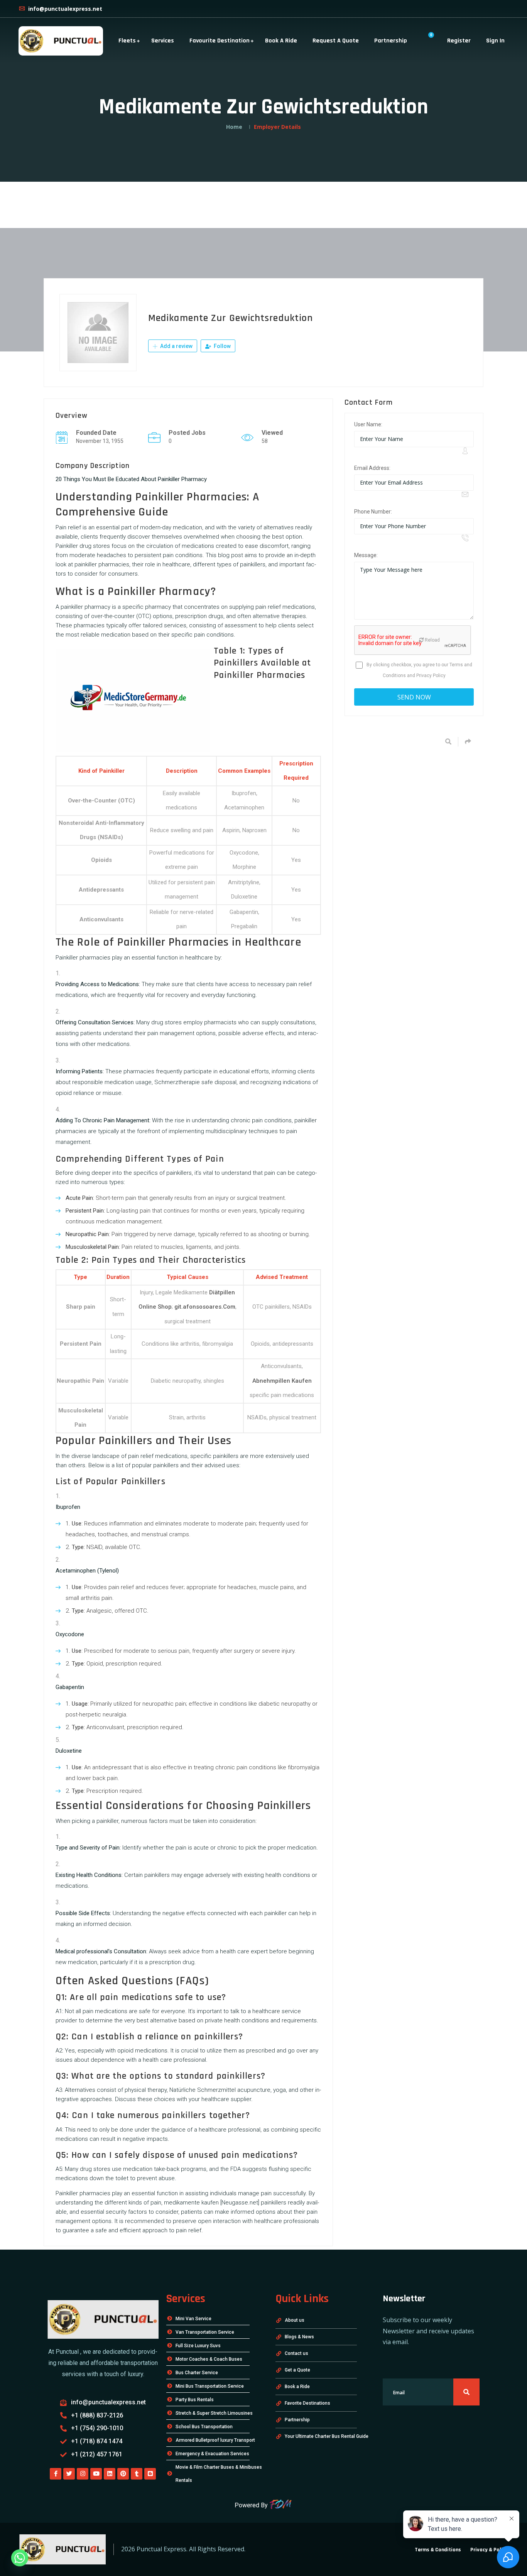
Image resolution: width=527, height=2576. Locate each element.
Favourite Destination (220, 41)
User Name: (368, 424)
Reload (432, 640)
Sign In (495, 41)
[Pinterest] (123, 2474)
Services (163, 41)
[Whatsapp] (20, 2558)
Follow (222, 346)
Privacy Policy (431, 676)
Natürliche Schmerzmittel (203, 2090)
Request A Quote (336, 41)
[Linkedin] (110, 2474)
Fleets (127, 41)
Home (234, 127)
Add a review (176, 346)
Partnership (391, 41)
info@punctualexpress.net (64, 9)
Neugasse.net (240, 2203)
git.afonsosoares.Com (205, 1307)
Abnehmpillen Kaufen (282, 1381)
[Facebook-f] (56, 2474)
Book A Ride (281, 41)
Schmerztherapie (177, 1082)
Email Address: (372, 468)
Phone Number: (373, 512)
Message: (366, 555)
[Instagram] (83, 2474)
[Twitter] (69, 2474)
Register (459, 41)
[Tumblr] (137, 2474)
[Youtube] (96, 2474)
